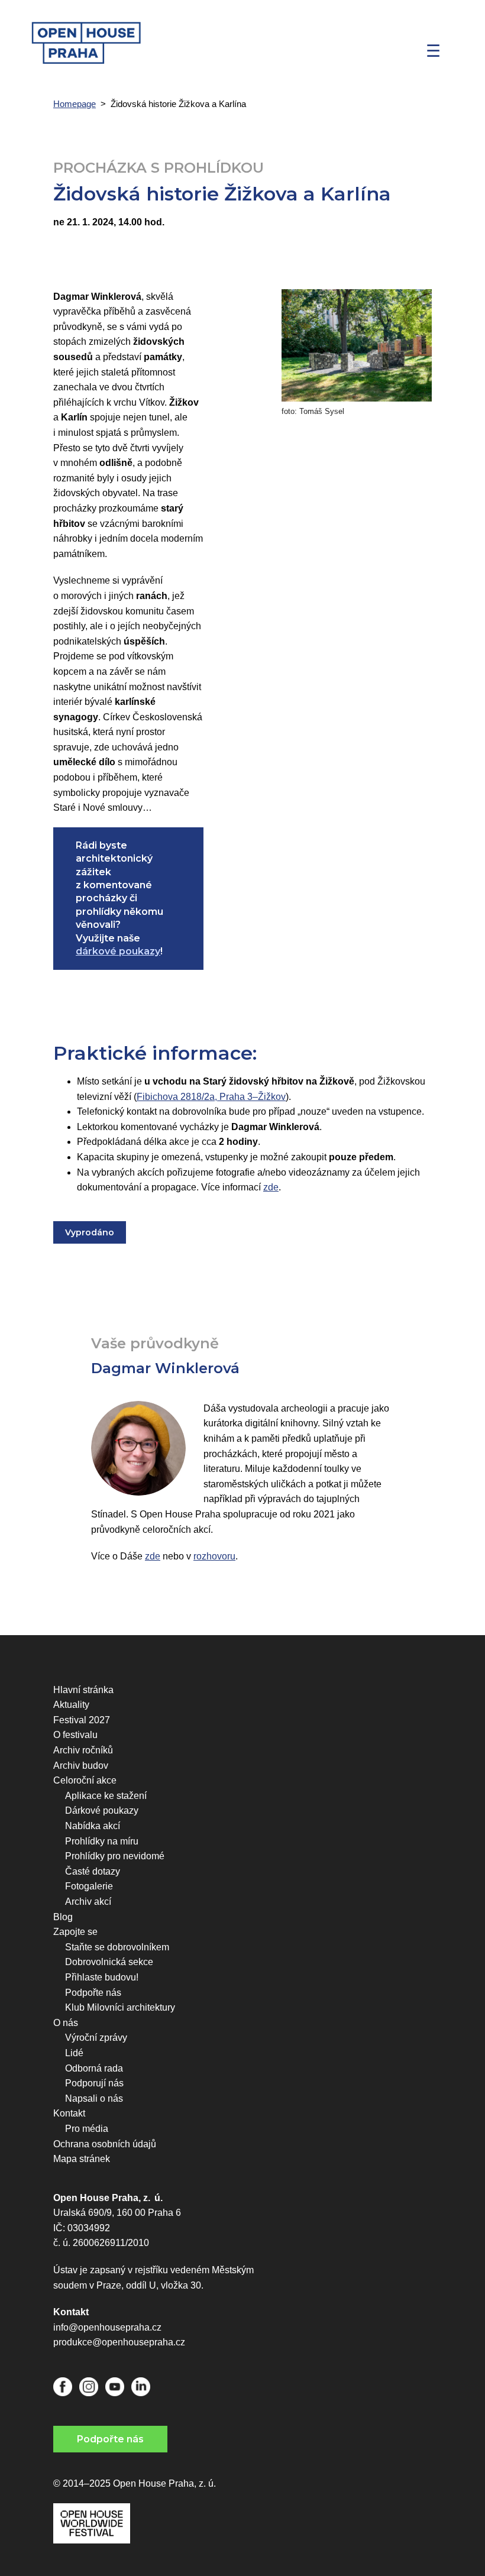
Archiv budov (81, 1766)
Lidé (74, 2053)
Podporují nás (94, 2083)
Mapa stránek (82, 2159)
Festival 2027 (82, 1720)
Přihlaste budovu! (102, 1977)
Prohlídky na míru (102, 1841)
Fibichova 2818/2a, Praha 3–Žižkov (211, 1097)
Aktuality (71, 1705)
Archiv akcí (88, 1902)
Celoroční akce (85, 1780)
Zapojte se (75, 1932)
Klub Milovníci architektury (120, 2007)
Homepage (75, 104)
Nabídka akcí (93, 1826)
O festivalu (75, 1735)
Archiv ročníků (83, 1750)
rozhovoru (214, 1556)
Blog (63, 1917)
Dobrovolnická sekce (109, 1962)
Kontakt (69, 2113)
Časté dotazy (93, 1871)
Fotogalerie (89, 1886)
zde (271, 1187)
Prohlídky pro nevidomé (115, 1856)
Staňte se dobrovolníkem (117, 1947)
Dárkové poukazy (102, 1810)
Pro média (87, 2129)
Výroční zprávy (96, 2038)
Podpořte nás (93, 1993)
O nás (66, 2023)
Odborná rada (94, 2068)
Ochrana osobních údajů (105, 2144)
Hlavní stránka (83, 1690)
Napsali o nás (94, 2098)
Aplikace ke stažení (106, 1796)
